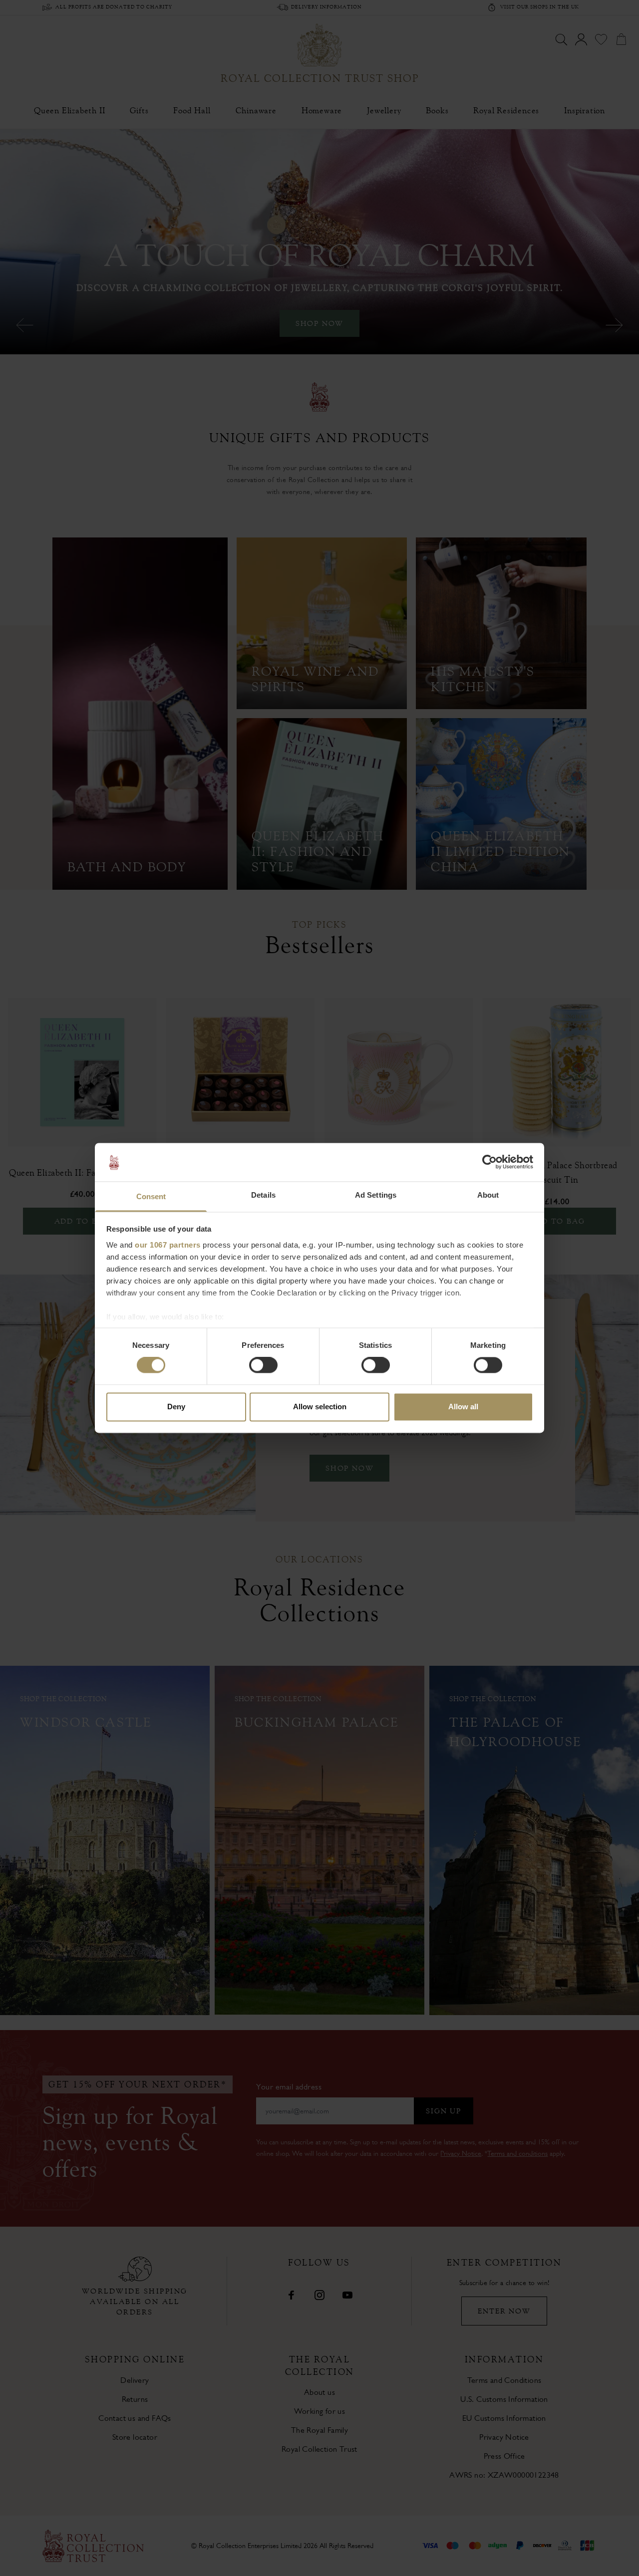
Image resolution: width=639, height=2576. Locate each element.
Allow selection (320, 1407)
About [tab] (488, 1195)
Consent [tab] (151, 1196)
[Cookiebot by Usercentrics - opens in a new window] (489, 1162)
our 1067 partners (168, 1245)
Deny (176, 1407)
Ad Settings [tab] (376, 1195)
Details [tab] (263, 1195)
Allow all (463, 1407)
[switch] (263, 1365)
